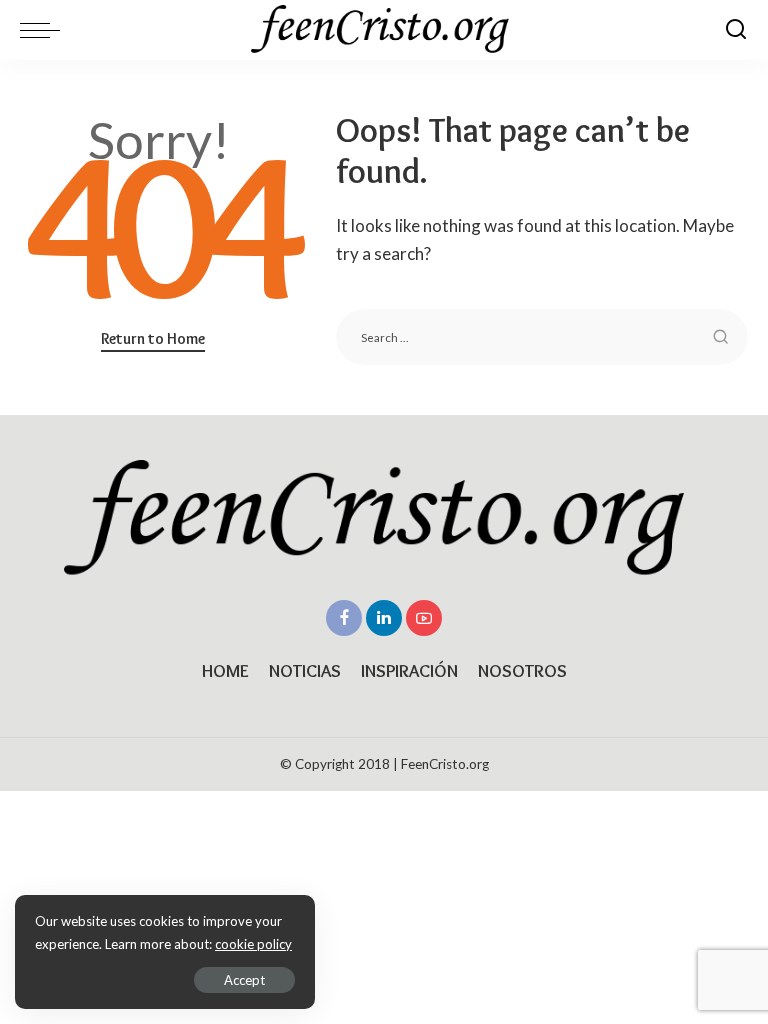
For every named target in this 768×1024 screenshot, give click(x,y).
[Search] (736, 30)
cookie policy (253, 944)
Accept (244, 980)
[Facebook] (344, 618)
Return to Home (153, 338)
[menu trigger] (45, 30)
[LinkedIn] (384, 618)
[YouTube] (424, 618)
